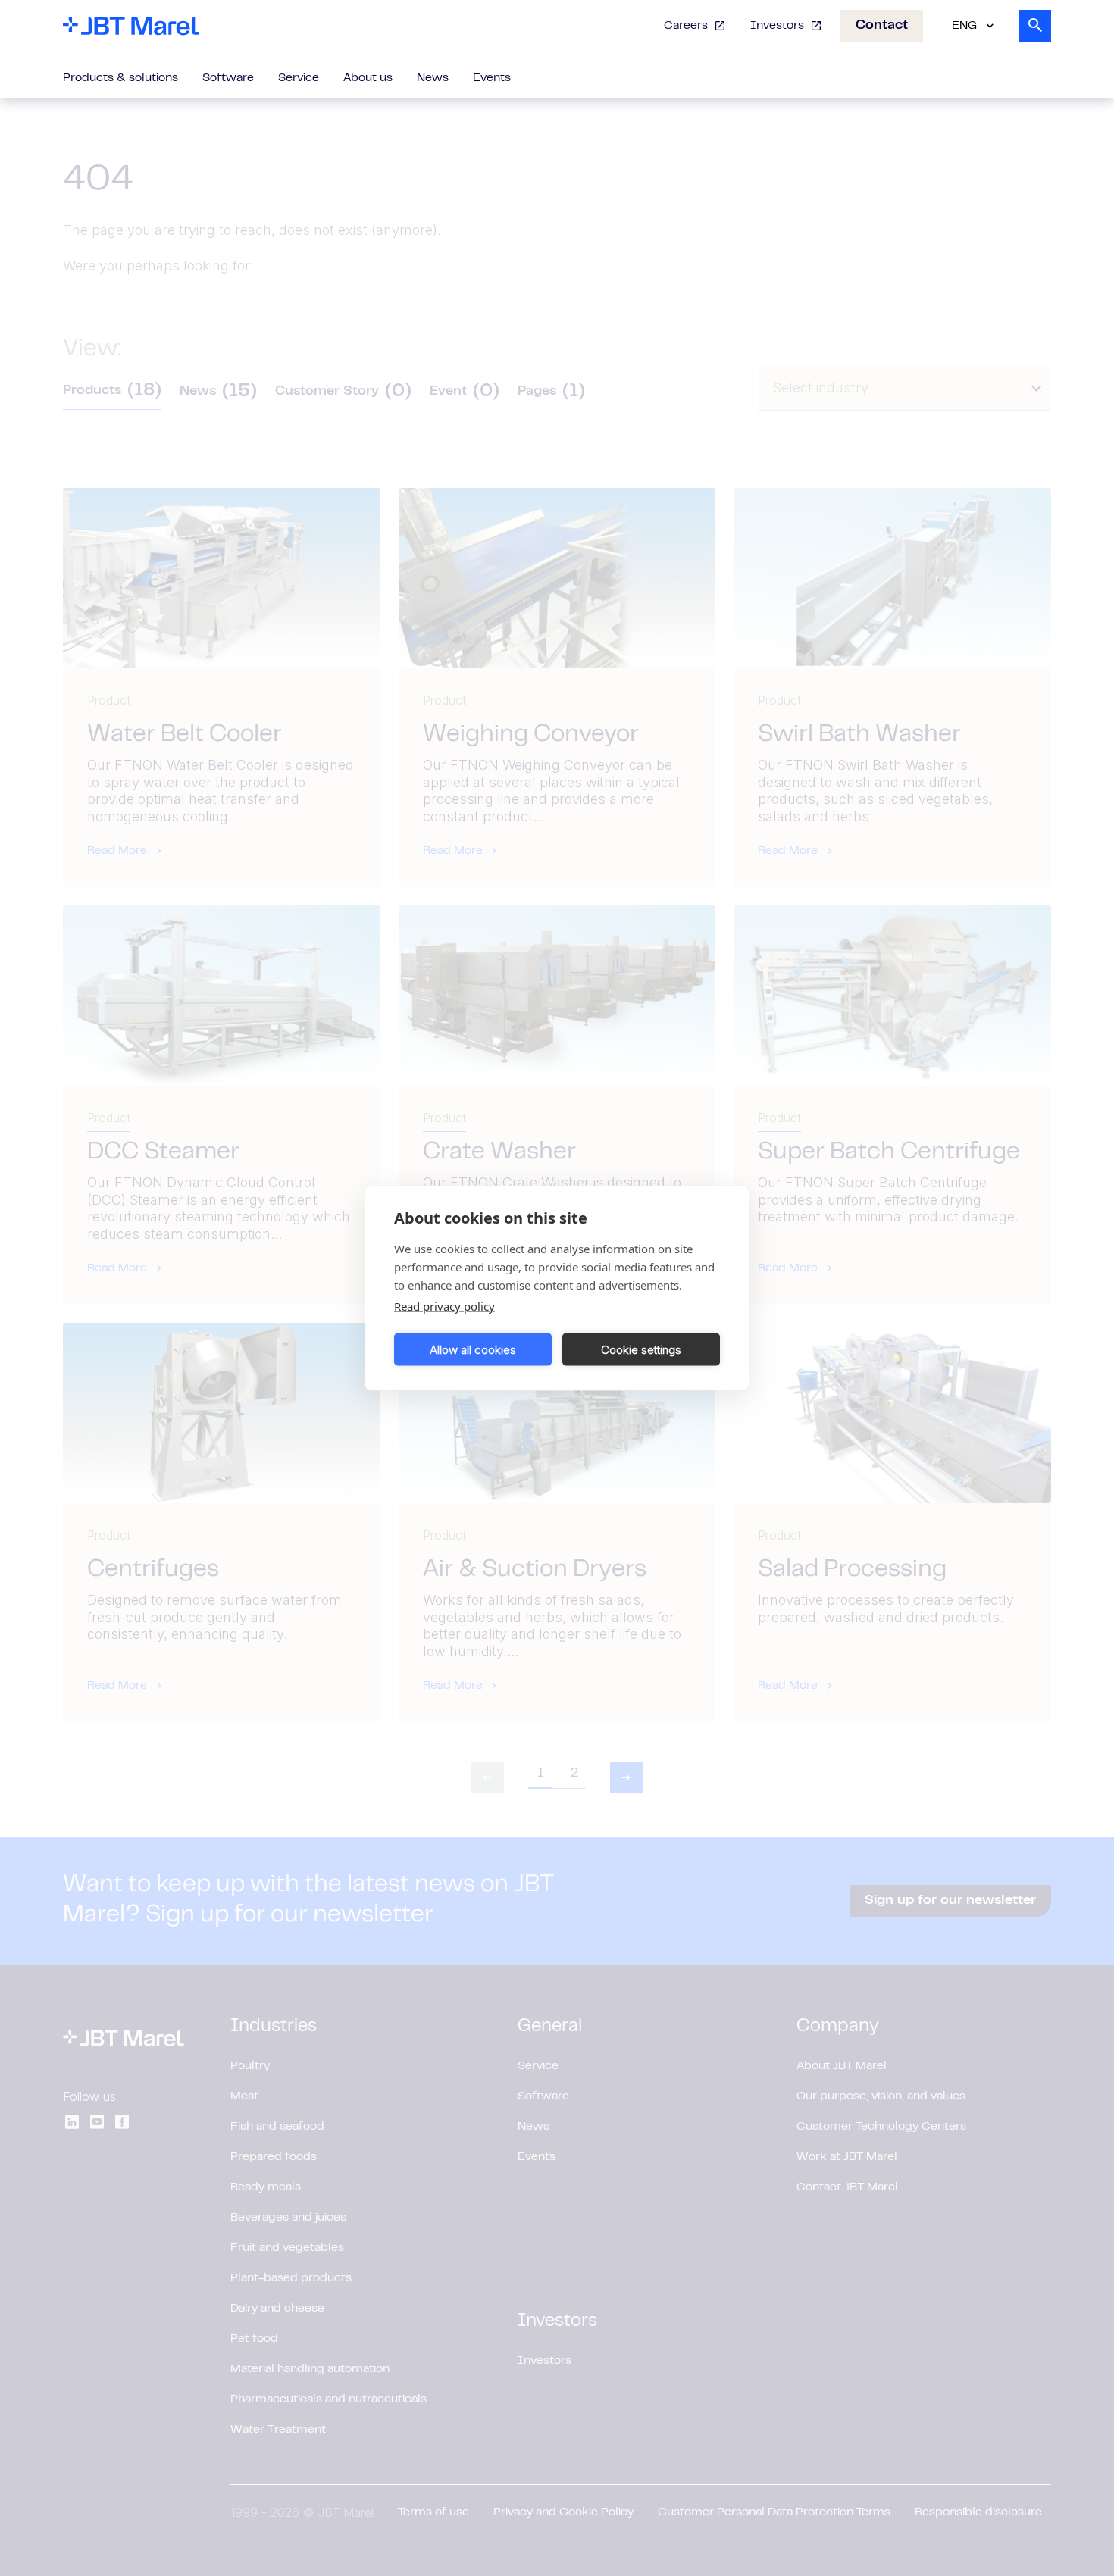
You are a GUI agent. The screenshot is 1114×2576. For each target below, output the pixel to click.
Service (299, 78)
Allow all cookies (473, 1349)
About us (368, 78)
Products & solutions (120, 78)
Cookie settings (641, 1349)
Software (228, 78)
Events (492, 78)
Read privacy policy (444, 1306)
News (433, 78)
